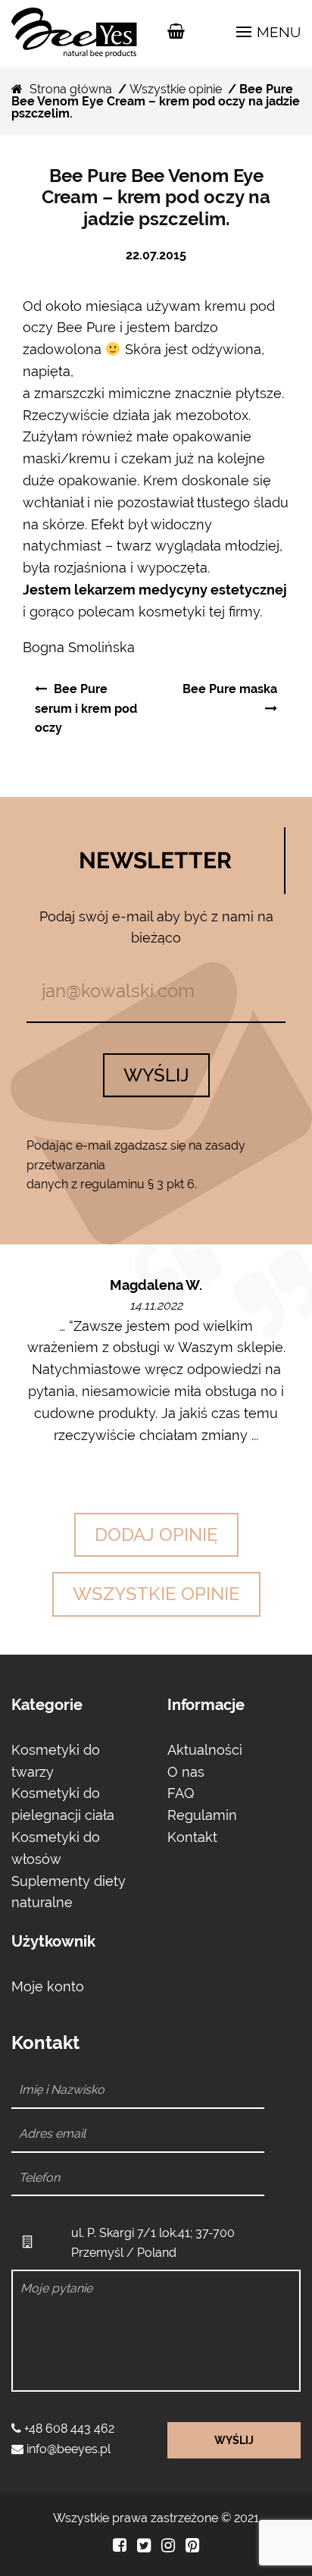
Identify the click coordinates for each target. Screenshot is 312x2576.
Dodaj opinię (156, 1534)
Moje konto (48, 1986)
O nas (186, 1772)
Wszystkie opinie (176, 89)
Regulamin (202, 1815)
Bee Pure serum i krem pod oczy (86, 708)
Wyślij (156, 1075)
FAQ (181, 1793)
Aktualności (205, 1750)
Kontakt (192, 1837)
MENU (277, 32)
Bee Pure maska (230, 689)
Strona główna (71, 89)
